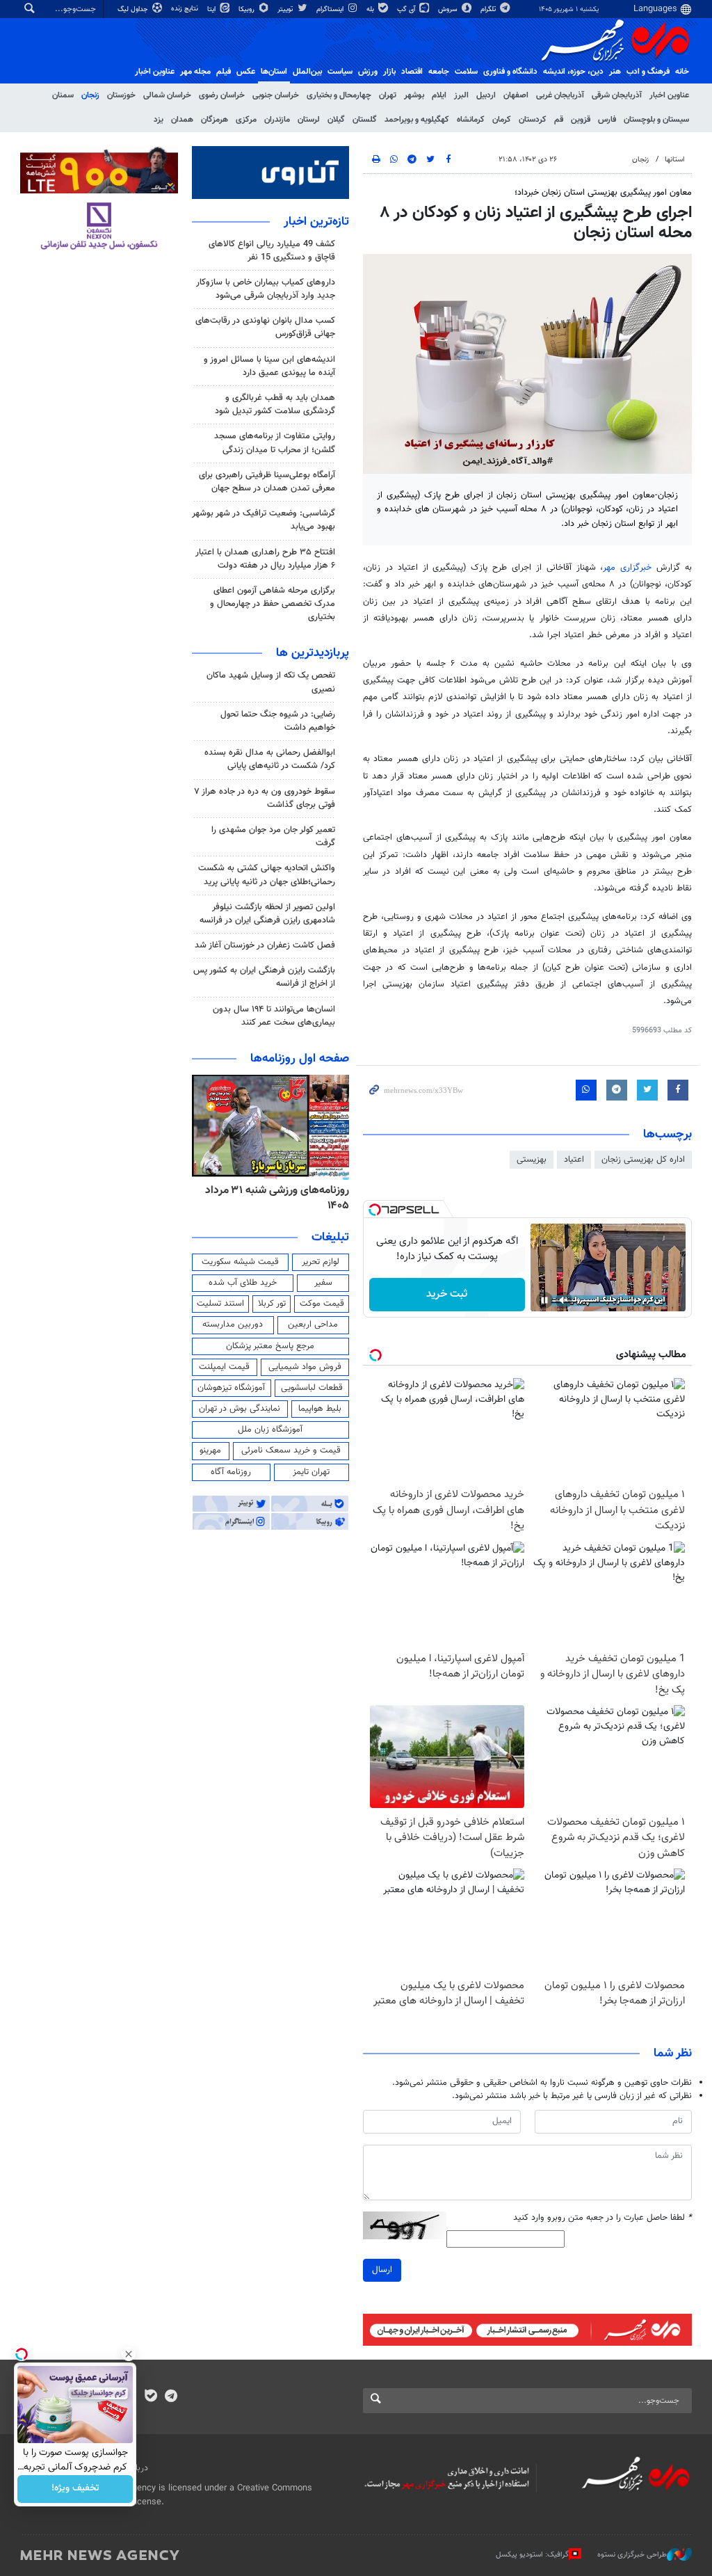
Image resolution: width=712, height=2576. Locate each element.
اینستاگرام (331, 9)
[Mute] (564, 1300)
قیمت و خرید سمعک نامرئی (291, 1450)
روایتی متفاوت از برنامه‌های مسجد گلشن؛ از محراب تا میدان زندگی (275, 443)
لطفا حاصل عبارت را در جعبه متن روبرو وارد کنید (602, 2218)
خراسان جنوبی (276, 95)
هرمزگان (215, 120)
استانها (675, 160)
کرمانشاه (471, 120)
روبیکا (248, 9)
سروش (449, 9)
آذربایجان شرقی (617, 95)
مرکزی (246, 120)
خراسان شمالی (167, 95)
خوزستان (121, 95)
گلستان (365, 120)
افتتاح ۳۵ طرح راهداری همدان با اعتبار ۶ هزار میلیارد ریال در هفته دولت (265, 559)
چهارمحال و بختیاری (339, 95)
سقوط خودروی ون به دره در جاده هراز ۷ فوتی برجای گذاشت (265, 798)
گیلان (336, 120)
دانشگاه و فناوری (510, 72)
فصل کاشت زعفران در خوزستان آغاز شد (265, 945)
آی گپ (407, 9)
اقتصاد (412, 72)
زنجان (90, 95)
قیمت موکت (322, 1304)
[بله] (151, 2397)
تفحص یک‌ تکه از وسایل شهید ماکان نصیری (271, 682)
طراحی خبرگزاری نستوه (632, 2555)
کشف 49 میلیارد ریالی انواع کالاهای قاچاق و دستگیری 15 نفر (272, 251)
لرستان (309, 120)
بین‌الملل (307, 72)
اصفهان (516, 95)
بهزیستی (532, 1160)
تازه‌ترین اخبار (316, 222)
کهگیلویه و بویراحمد (417, 120)
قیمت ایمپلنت (224, 1367)
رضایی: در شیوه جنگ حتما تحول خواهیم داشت (278, 721)
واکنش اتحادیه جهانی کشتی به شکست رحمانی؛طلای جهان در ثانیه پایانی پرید (267, 875)
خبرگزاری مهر (627, 568)
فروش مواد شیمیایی (305, 1367)
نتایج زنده (186, 9)
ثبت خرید (447, 1294)
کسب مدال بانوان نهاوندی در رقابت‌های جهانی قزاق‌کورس (265, 327)
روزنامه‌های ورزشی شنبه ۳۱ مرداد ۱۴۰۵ (277, 1198)
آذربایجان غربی (560, 95)
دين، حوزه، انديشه (573, 72)
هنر (615, 72)
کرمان (502, 120)
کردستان (533, 120)
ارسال (382, 2270)
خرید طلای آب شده (243, 1283)
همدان (182, 120)
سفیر (323, 1283)
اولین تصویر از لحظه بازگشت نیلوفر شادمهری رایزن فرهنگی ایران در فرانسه (267, 914)
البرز (461, 95)
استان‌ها (274, 72)
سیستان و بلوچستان (656, 120)
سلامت (466, 72)
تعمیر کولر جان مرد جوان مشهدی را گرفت (273, 837)
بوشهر (414, 95)
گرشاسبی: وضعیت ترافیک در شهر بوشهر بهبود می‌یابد (264, 520)
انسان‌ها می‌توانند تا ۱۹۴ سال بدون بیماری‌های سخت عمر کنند (274, 1016)
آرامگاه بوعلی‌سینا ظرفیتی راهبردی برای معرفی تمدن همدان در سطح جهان (267, 482)
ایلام (439, 95)
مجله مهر (195, 72)
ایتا (212, 9)
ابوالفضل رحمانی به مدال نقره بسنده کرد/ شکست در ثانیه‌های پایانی (270, 759)
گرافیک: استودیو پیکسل (532, 2555)
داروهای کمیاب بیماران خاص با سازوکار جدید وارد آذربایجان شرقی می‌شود (266, 289)
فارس (607, 120)
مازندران (277, 120)
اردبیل (486, 95)
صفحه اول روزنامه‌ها (300, 1059)
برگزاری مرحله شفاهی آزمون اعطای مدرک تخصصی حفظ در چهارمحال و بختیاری (273, 604)
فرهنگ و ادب (648, 72)
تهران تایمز (311, 1472)
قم (559, 120)
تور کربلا (272, 1304)
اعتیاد (574, 1160)
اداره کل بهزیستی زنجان (643, 1160)
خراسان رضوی (222, 95)
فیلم (224, 72)
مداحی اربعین (313, 1325)
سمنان (63, 95)
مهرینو (210, 1450)
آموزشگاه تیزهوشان (231, 1388)
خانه (682, 72)
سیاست (340, 72)
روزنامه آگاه (231, 1472)
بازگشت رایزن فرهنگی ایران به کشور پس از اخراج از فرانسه (264, 977)
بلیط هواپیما (320, 1409)
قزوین (581, 120)
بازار (389, 72)
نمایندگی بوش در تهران (240, 1409)
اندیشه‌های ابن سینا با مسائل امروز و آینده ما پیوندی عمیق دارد (269, 366)
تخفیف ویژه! (75, 2489)
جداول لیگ (134, 9)
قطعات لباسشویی (312, 1388)
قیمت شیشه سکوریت (240, 1262)
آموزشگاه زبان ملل (270, 1430)
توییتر (286, 9)
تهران (388, 95)
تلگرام (489, 9)
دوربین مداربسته (233, 1325)
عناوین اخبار (669, 95)
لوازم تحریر (321, 1262)
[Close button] (129, 2354)
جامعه (439, 72)
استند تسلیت (220, 1304)
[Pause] (544, 1300)
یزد (159, 120)
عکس (246, 72)
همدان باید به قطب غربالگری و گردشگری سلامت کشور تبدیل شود (275, 405)
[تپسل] (375, 1210)
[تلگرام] (171, 2397)
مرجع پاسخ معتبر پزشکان (270, 1346)
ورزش (368, 72)
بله (371, 9)
